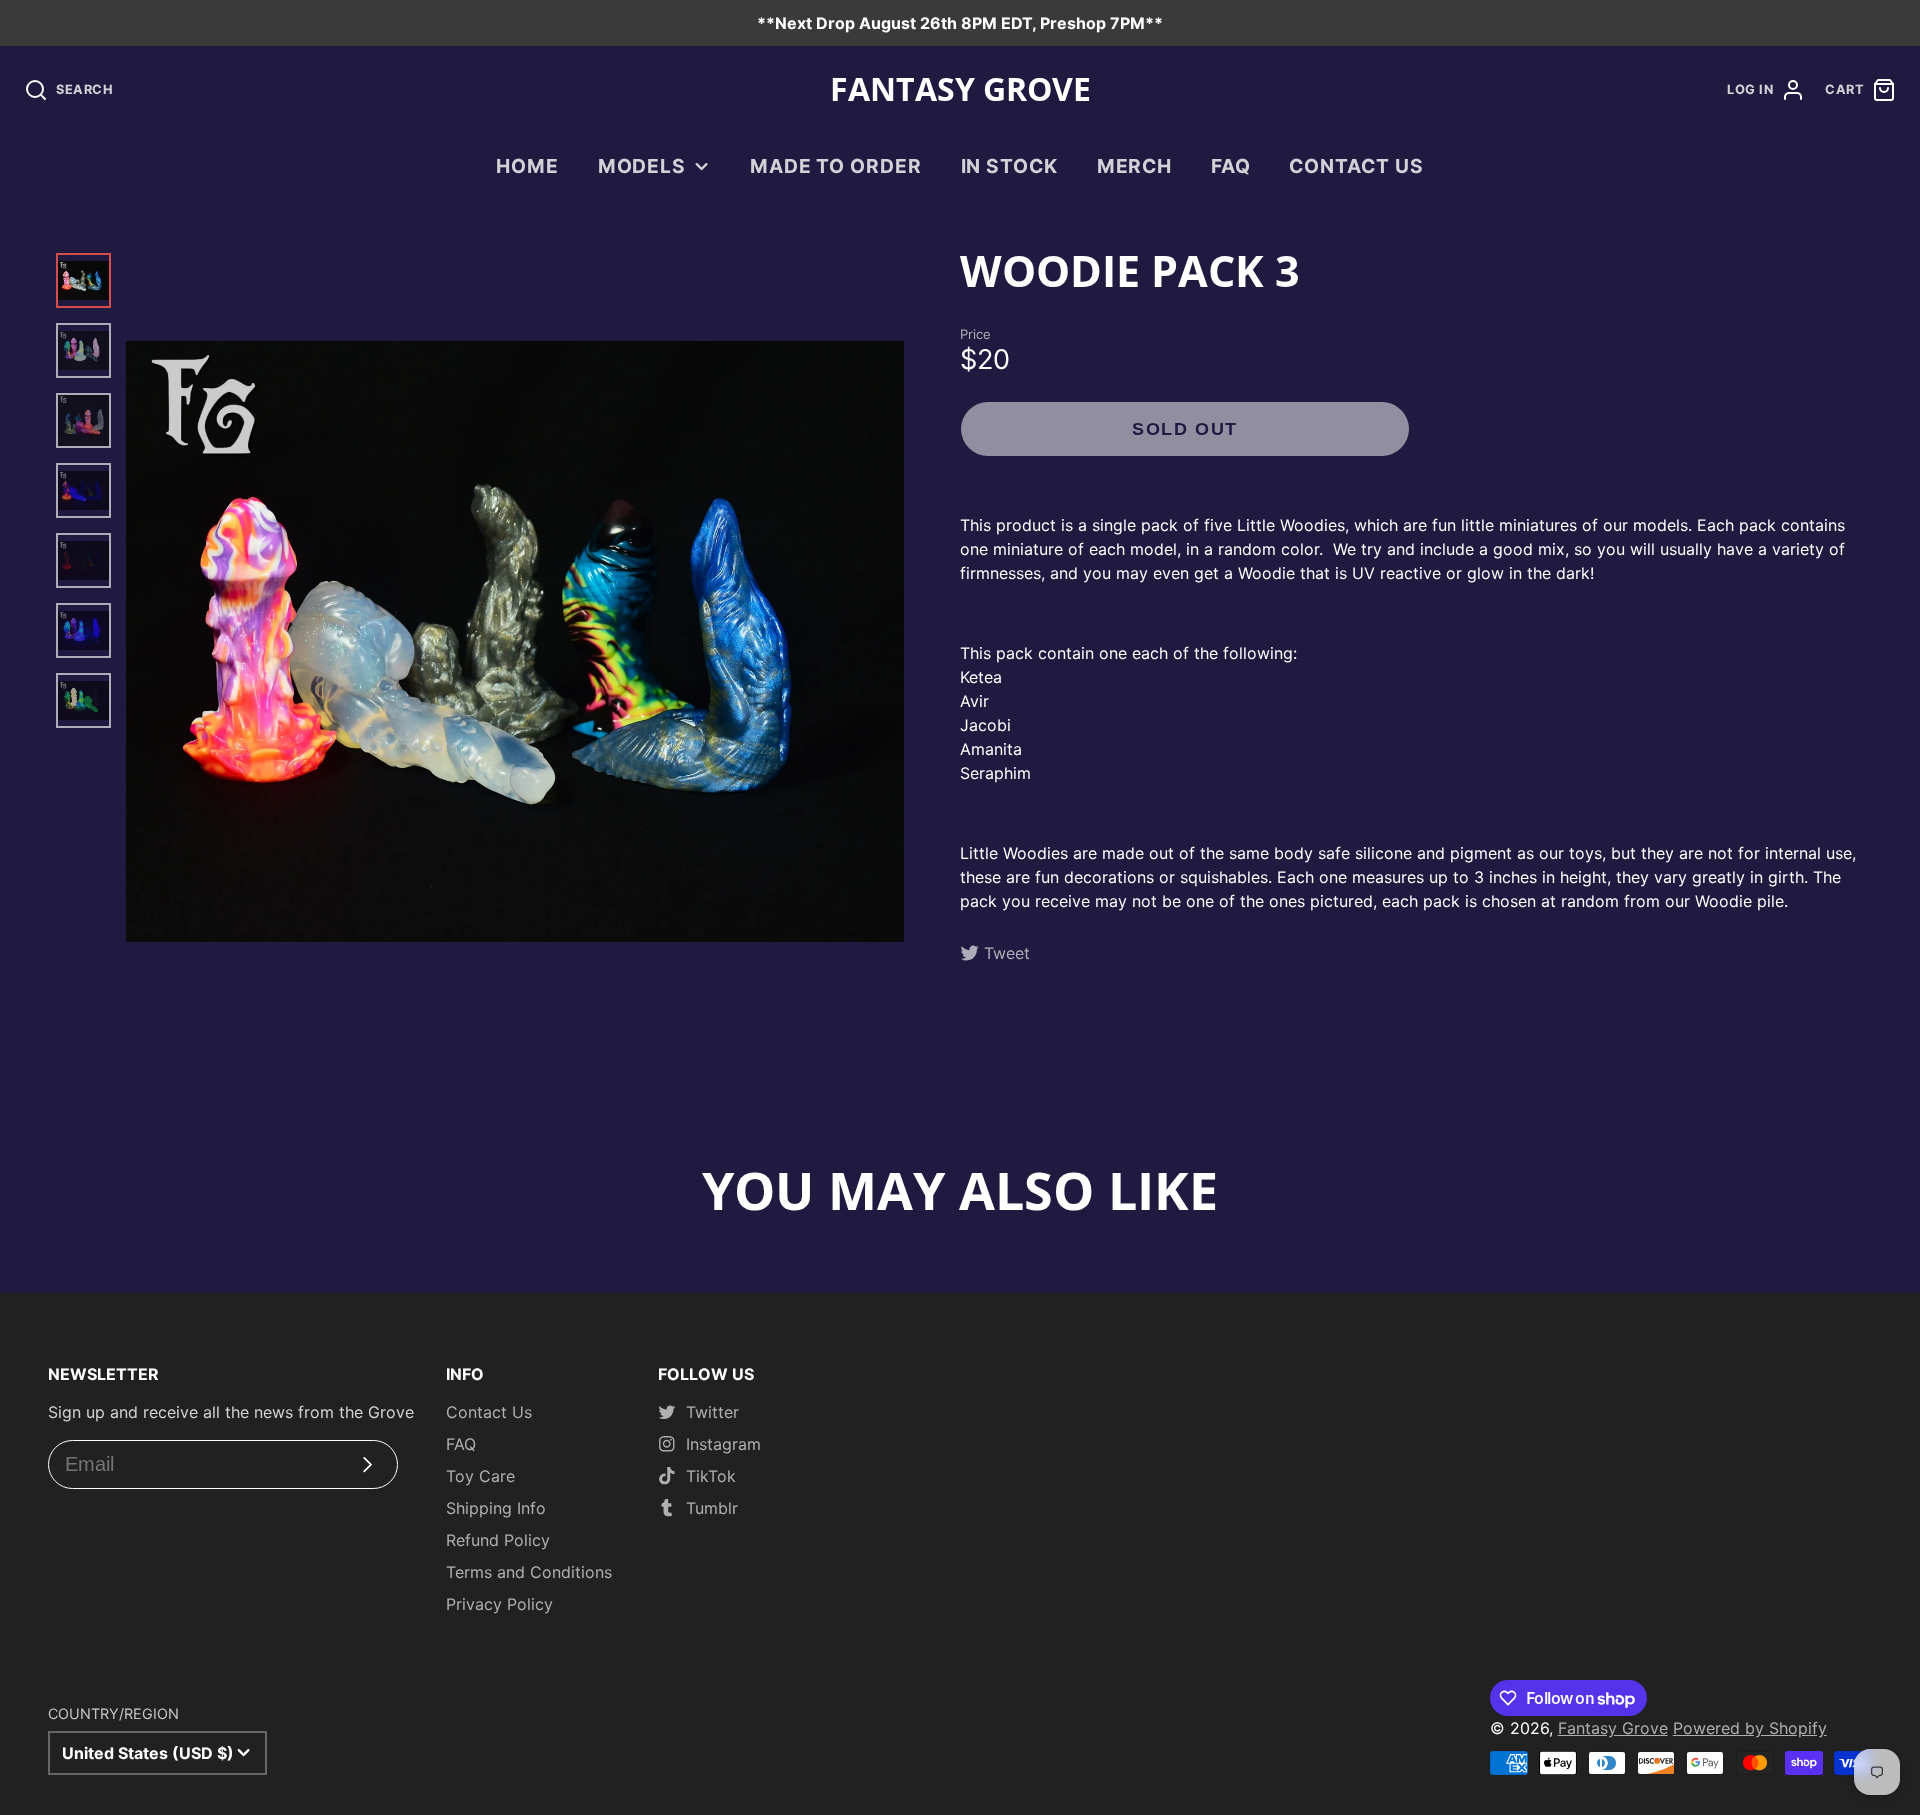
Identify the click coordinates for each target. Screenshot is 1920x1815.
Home (527, 166)
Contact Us (1356, 166)
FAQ (1231, 166)
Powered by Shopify (1750, 1728)
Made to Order (836, 166)
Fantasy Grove (1613, 1728)
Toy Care (480, 1476)
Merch (1135, 166)
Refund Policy (498, 1540)
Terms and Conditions (529, 1572)
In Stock (1010, 166)
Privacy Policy (499, 1604)
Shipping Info (496, 1508)
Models (642, 166)
